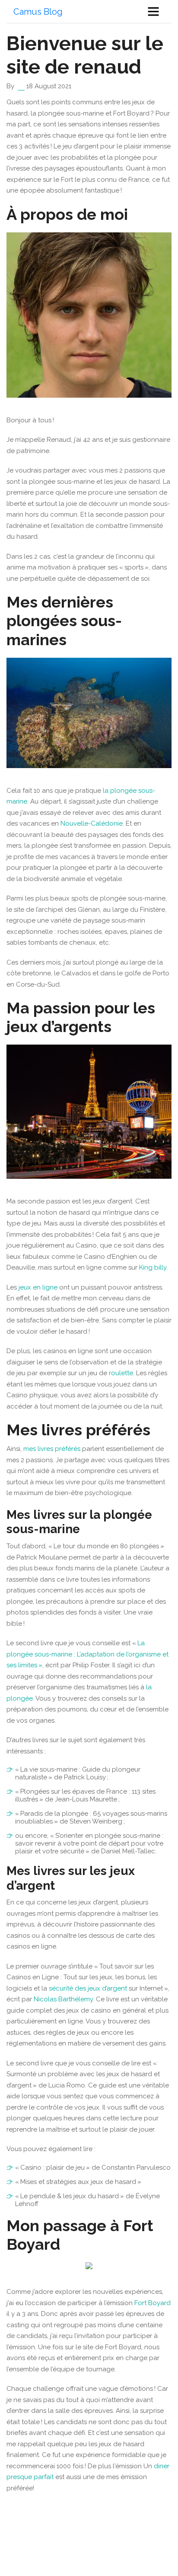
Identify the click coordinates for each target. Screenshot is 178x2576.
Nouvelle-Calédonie (92, 823)
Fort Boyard (153, 2303)
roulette (121, 1373)
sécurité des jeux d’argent (89, 1988)
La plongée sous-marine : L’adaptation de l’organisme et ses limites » (87, 1654)
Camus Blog (38, 12)
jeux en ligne (38, 1287)
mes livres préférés (52, 1449)
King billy (153, 1267)
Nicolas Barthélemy (63, 1999)
